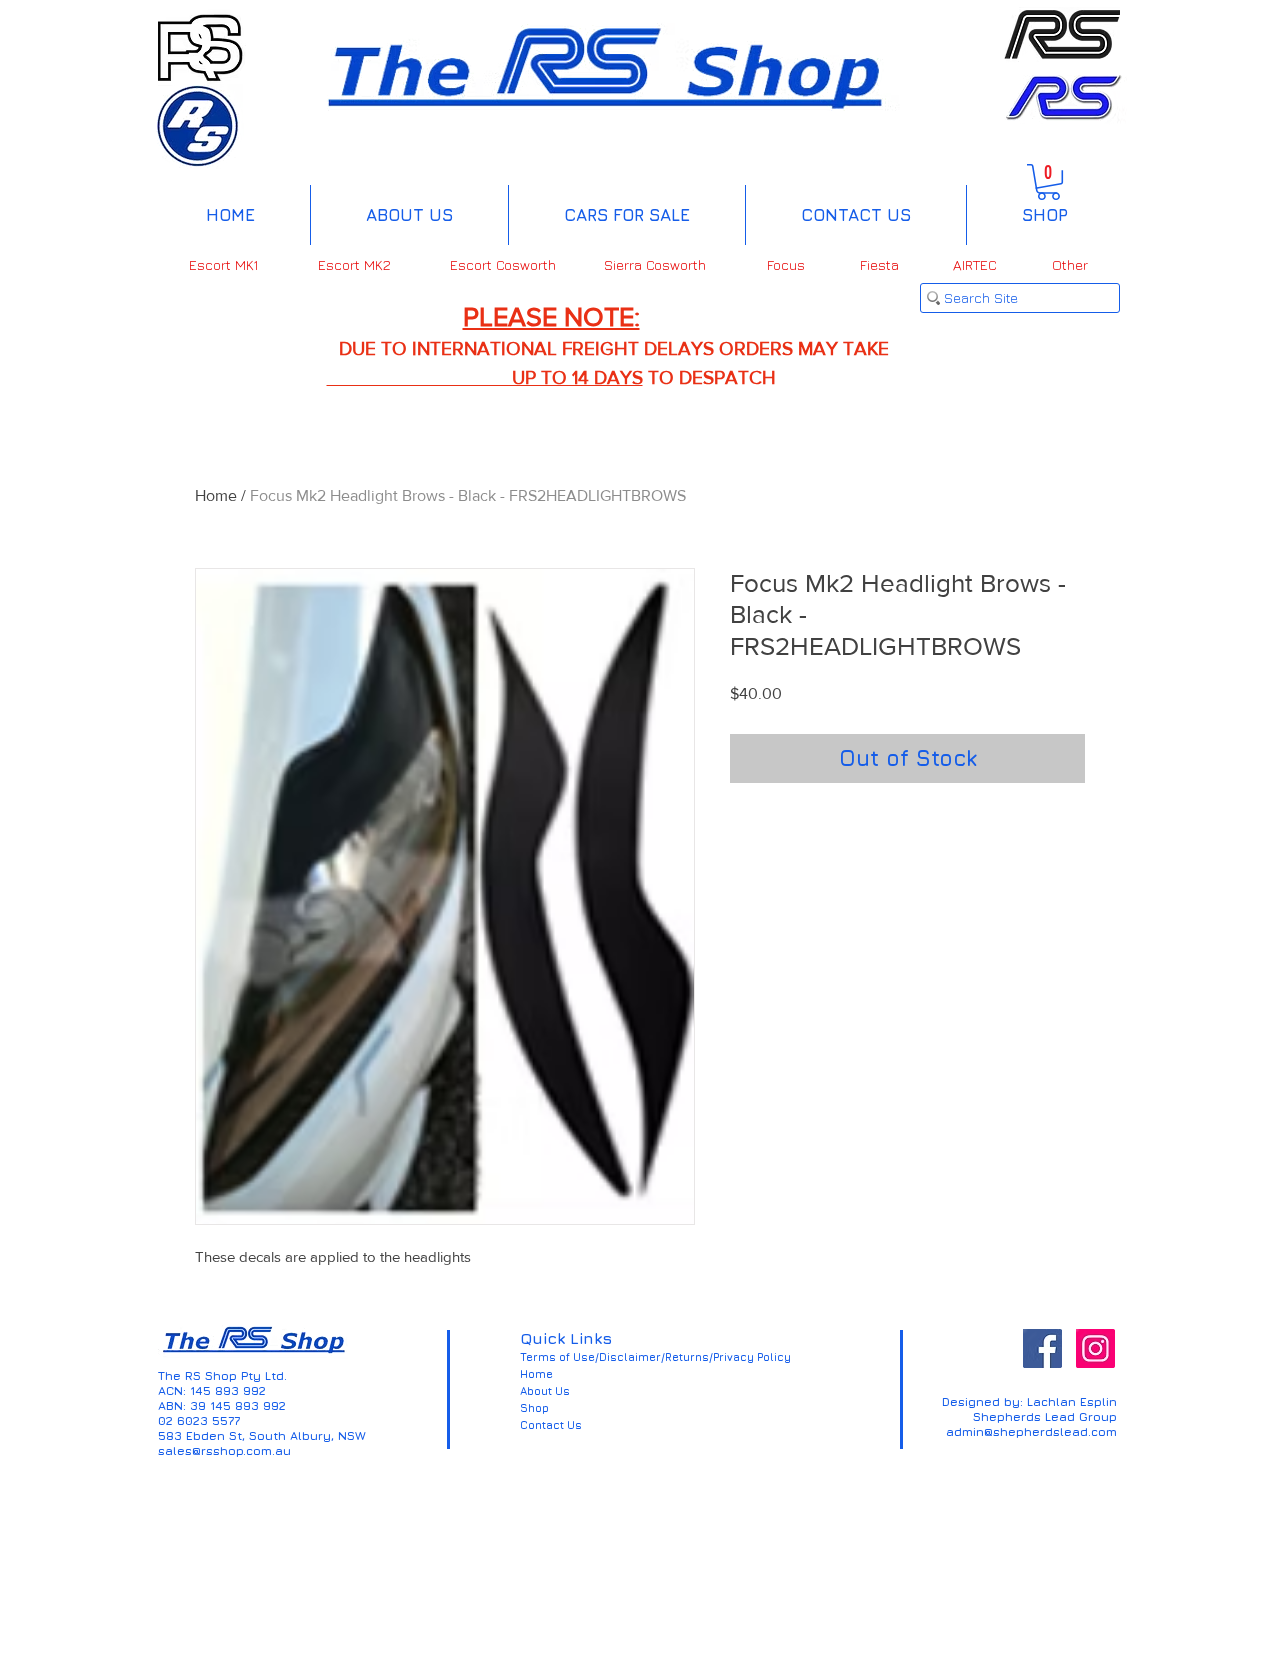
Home (216, 495)
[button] (1048, 182)
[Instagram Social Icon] (1095, 1348)
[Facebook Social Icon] (1042, 1348)
